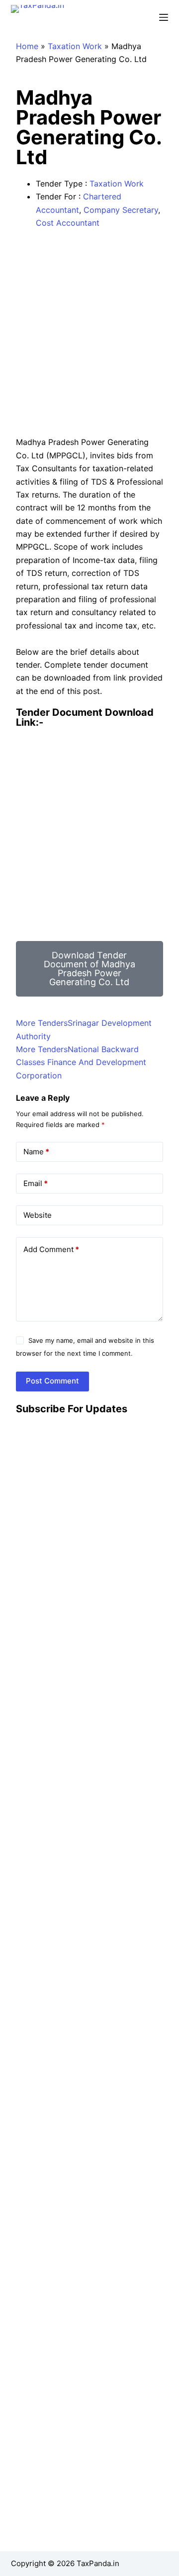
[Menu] (164, 17)
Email (36, 1183)
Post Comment (52, 1381)
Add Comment (51, 1249)
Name (36, 1152)
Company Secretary (121, 210)
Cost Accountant (68, 223)
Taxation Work (75, 46)
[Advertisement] (89, 332)
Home (27, 46)
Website (38, 1215)
